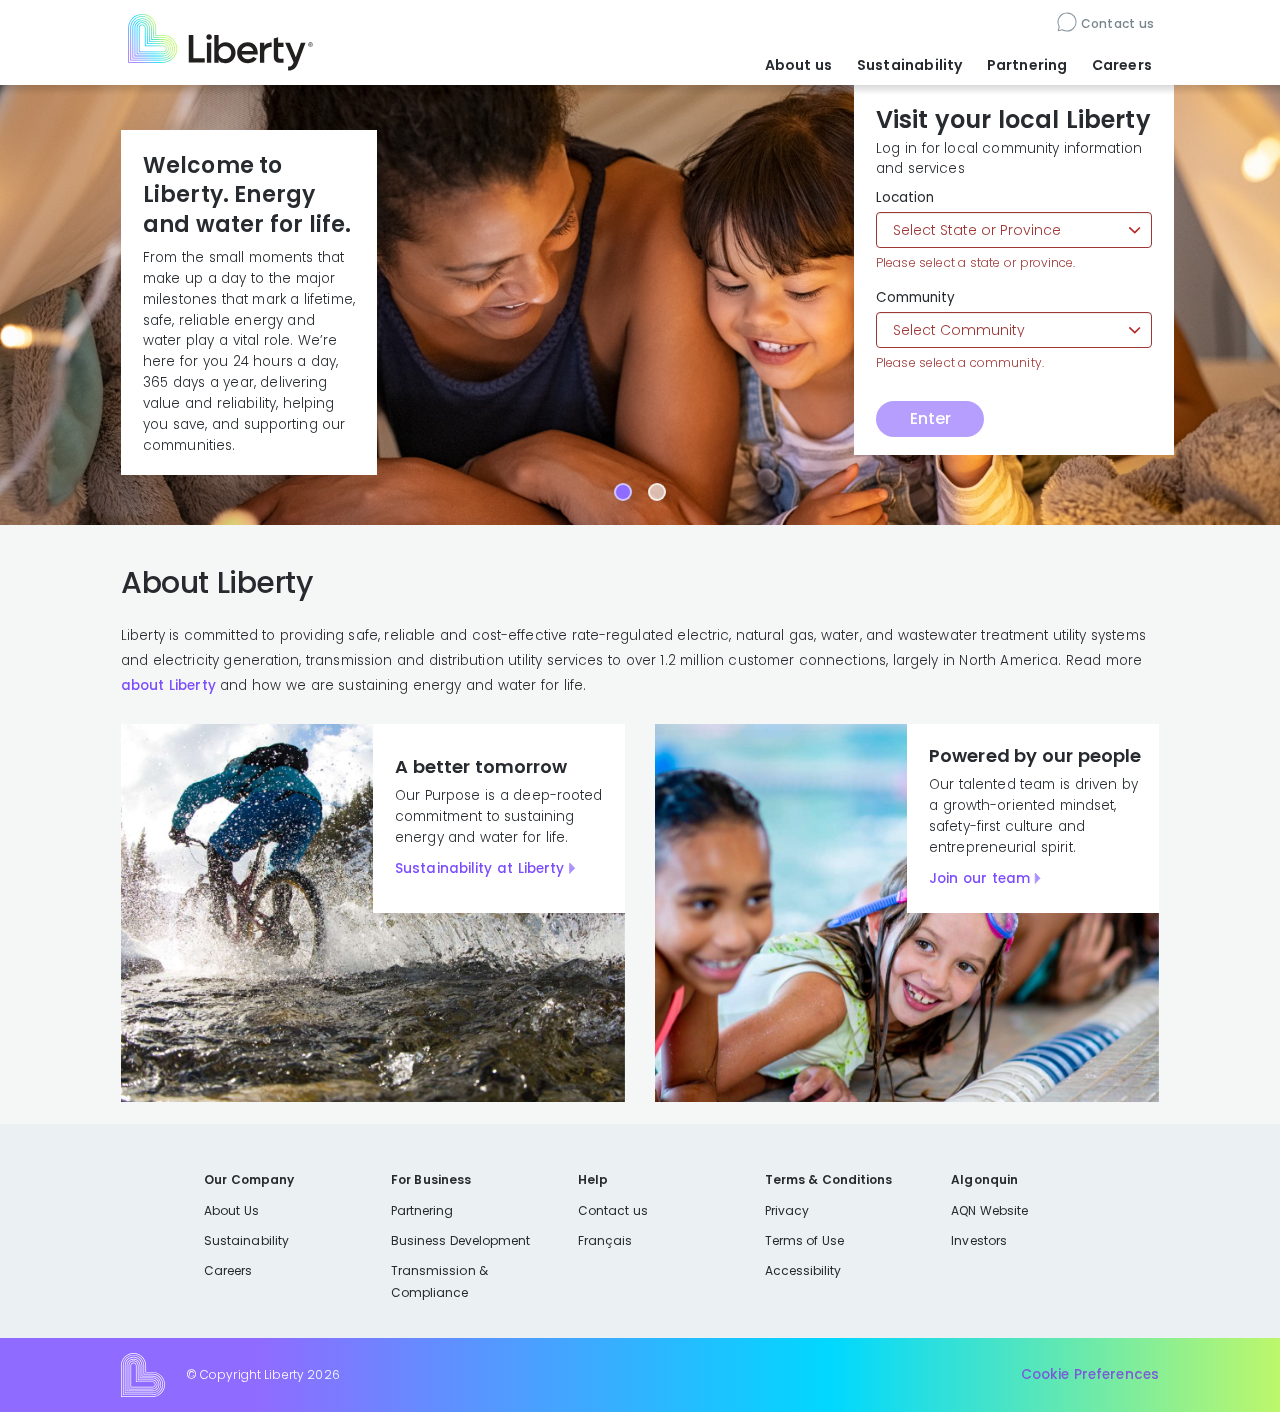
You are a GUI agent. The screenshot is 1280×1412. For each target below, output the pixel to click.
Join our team (979, 878)
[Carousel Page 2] (657, 492)
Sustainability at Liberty (479, 868)
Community (915, 298)
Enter (930, 418)
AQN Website (989, 1210)
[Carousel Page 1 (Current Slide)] (623, 492)
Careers (1122, 65)
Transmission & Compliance (439, 1281)
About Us (231, 1210)
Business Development (461, 1240)
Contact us (1117, 23)
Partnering (1027, 65)
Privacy (787, 1210)
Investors (979, 1240)
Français (605, 1240)
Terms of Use (805, 1240)
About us (799, 65)
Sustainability (910, 65)
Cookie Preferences (1090, 1374)
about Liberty (168, 685)
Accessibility (803, 1270)
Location (905, 198)
